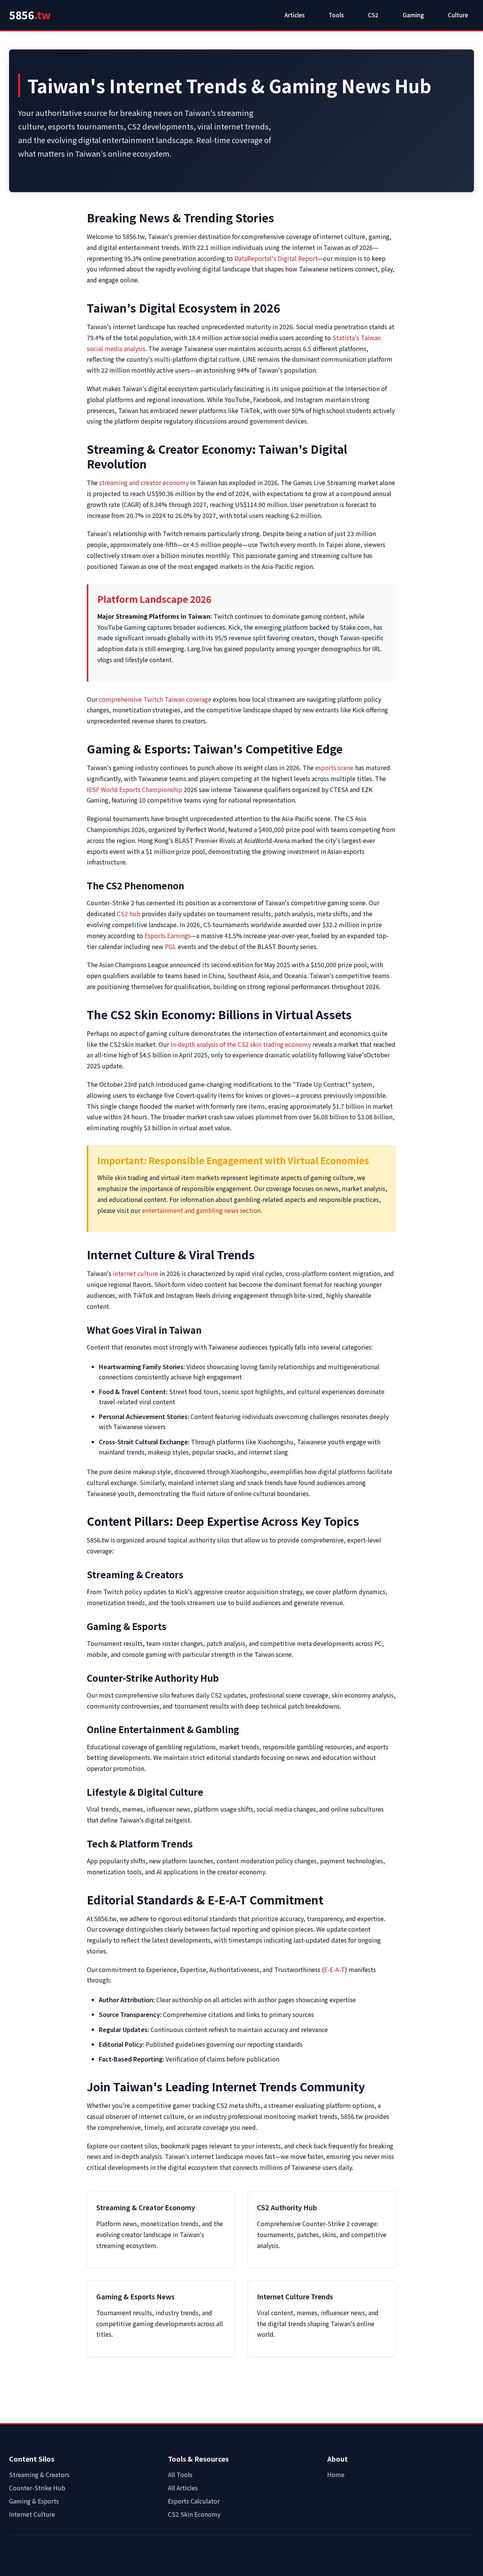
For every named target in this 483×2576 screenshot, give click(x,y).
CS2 (373, 15)
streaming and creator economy (144, 482)
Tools (336, 15)
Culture (458, 15)
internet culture (135, 1273)
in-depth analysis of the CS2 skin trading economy (241, 1044)
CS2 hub (129, 914)
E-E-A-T (335, 1969)
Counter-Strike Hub (37, 2488)
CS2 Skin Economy (194, 2514)
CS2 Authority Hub (287, 2207)
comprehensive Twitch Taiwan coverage (155, 699)
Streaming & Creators (39, 2474)
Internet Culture (32, 2514)
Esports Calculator (194, 2501)
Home (336, 2474)
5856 (30, 15)
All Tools (180, 2474)
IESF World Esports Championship (135, 789)
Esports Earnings (168, 935)
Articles (295, 15)
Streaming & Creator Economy (146, 2207)
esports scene (334, 767)
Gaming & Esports (34, 2501)
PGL (171, 946)
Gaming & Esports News (135, 2296)
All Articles (183, 2488)
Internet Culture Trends (295, 2296)
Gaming (413, 15)
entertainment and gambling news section (201, 1210)
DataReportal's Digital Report (276, 258)
